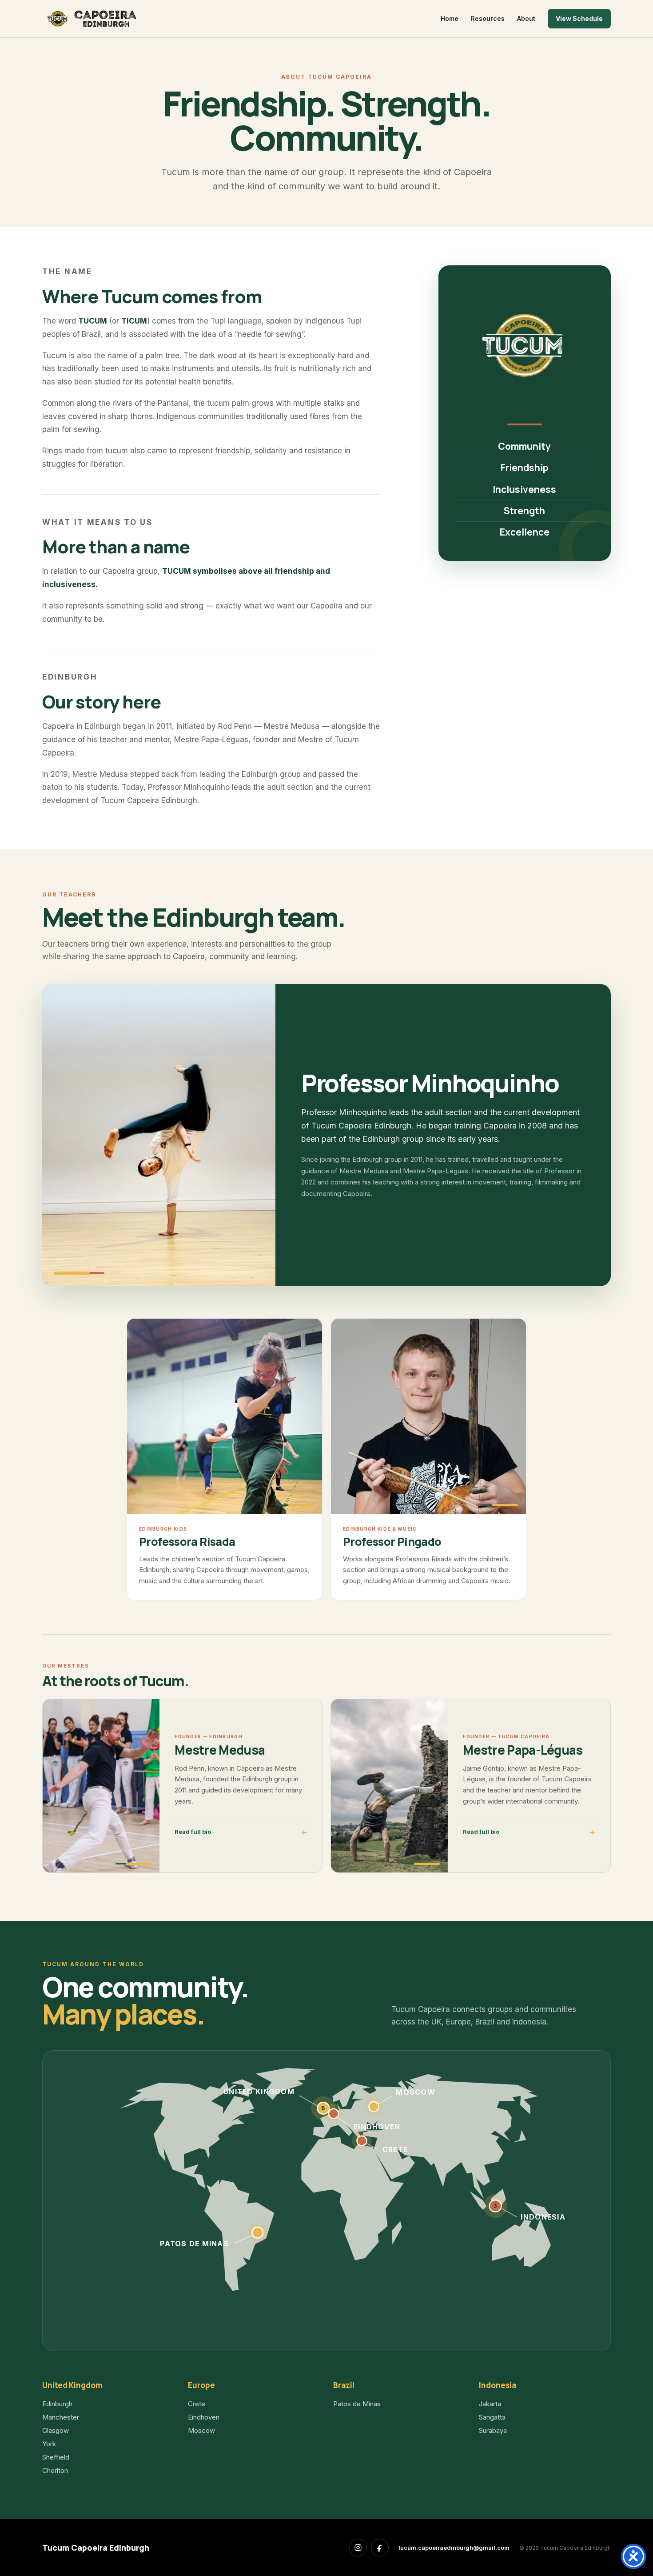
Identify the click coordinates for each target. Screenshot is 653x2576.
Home (450, 18)
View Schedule (579, 18)
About (526, 18)
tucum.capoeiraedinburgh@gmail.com (454, 2548)
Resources (488, 18)
